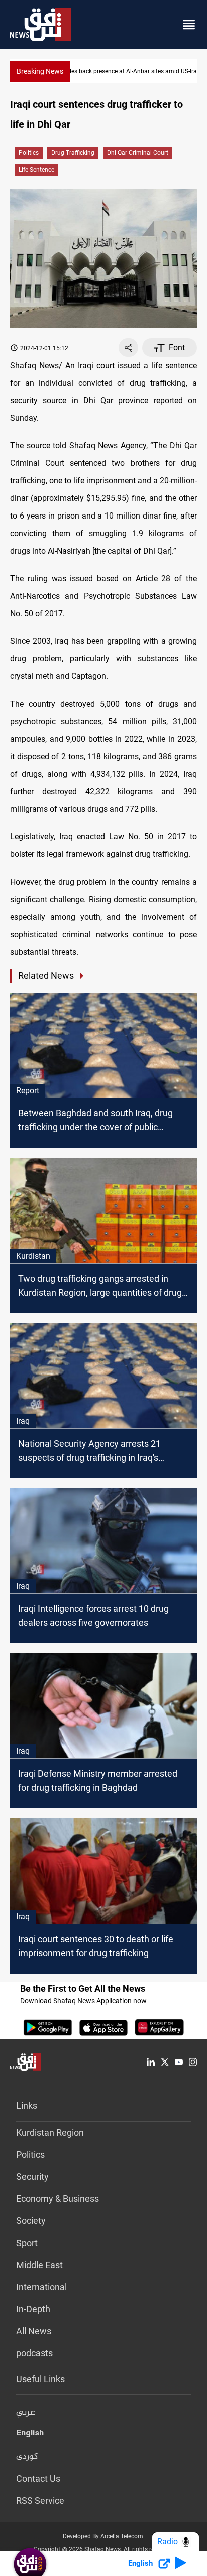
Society (31, 2221)
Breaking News (40, 71)
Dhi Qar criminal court (138, 153)
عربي (26, 2413)
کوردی (27, 2457)
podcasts (34, 2353)
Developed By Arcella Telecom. (104, 2536)
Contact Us (38, 2478)
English (30, 2435)
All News (34, 2331)
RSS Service (40, 2501)
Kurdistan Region (50, 2132)
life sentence (36, 170)
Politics (29, 153)
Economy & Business (58, 2199)
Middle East (39, 2265)
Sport (27, 2243)
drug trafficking (73, 153)
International (41, 2287)
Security (32, 2177)
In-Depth (33, 2309)
